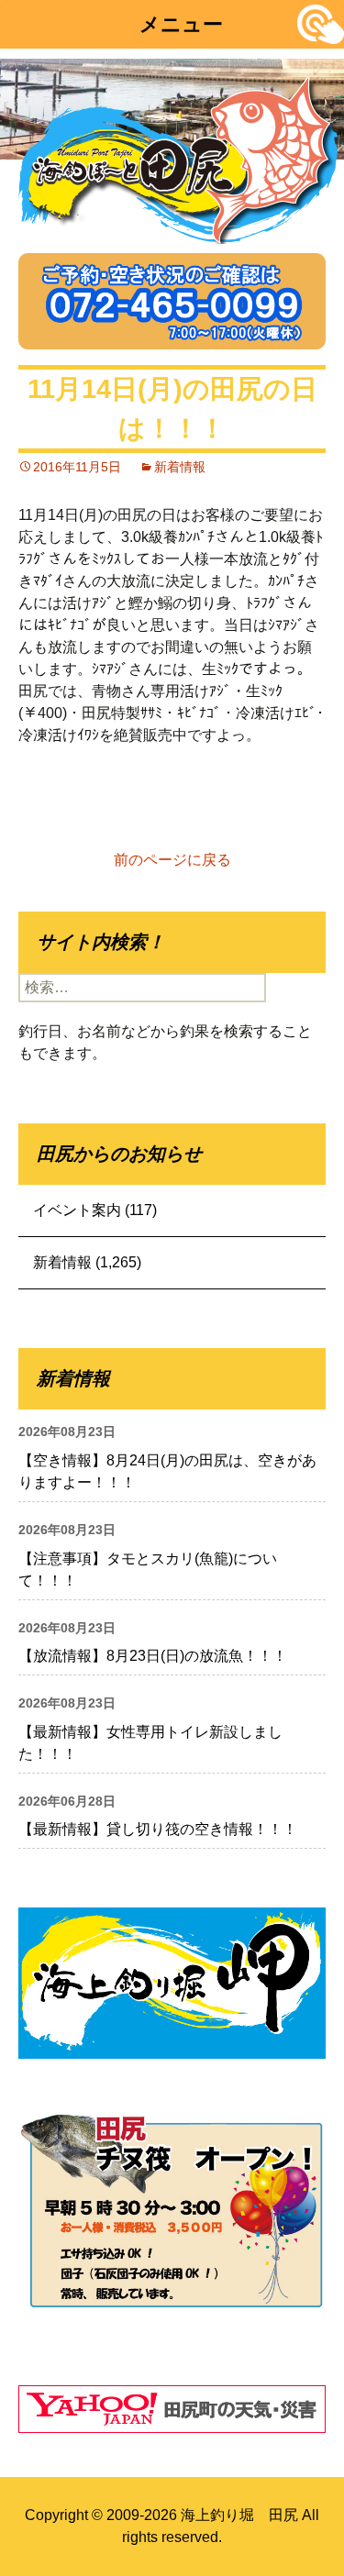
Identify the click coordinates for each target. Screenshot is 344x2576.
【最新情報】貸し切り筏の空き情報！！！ (158, 1829)
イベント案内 (77, 1210)
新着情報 (180, 467)
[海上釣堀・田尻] (179, 156)
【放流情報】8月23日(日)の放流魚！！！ (153, 1656)
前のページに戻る (172, 860)
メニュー (181, 24)
